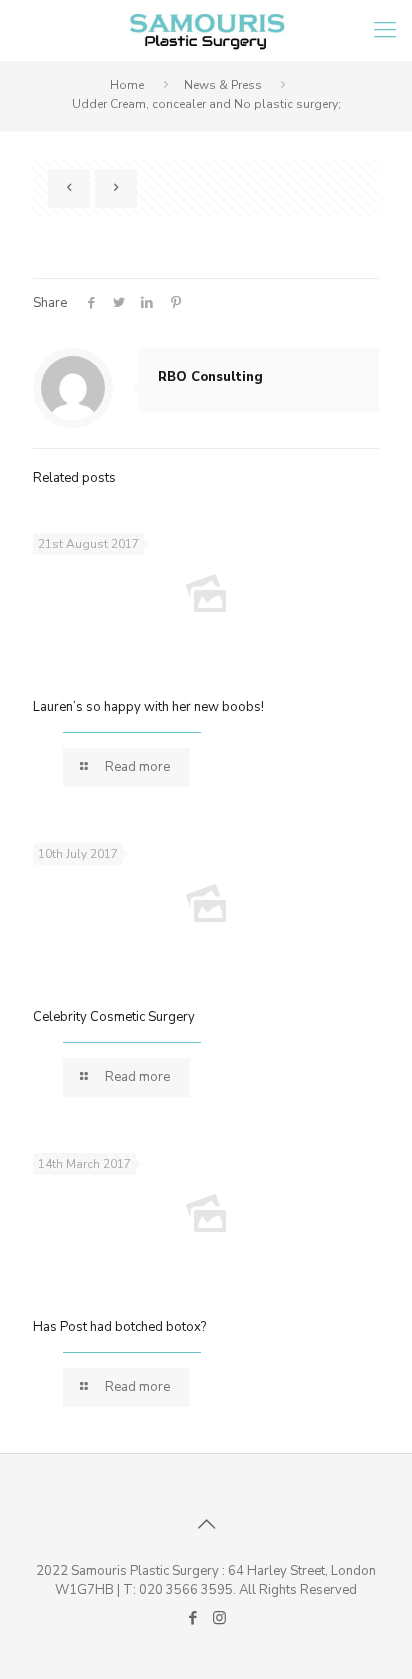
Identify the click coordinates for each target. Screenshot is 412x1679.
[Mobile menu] (385, 30)
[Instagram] (219, 1618)
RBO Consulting (210, 377)
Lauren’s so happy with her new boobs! (148, 707)
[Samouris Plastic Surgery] (206, 30)
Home (127, 85)
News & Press (223, 85)
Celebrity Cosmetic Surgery (114, 1017)
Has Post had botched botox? (119, 1327)
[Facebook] (192, 1618)
